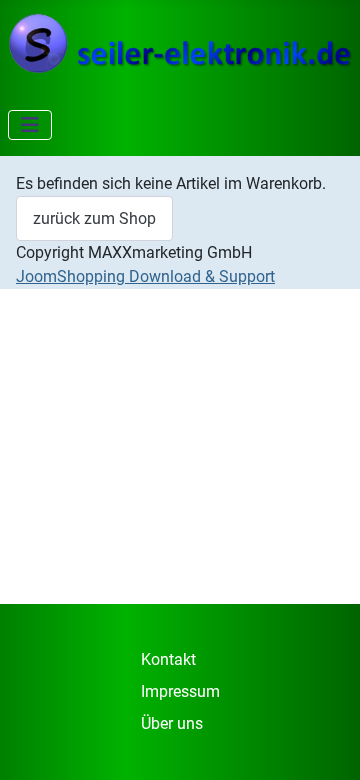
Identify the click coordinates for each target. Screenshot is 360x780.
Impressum (180, 691)
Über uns (172, 723)
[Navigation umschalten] (30, 125)
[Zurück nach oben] (325, 743)
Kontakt (168, 659)
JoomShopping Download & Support (145, 276)
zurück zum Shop (94, 218)
